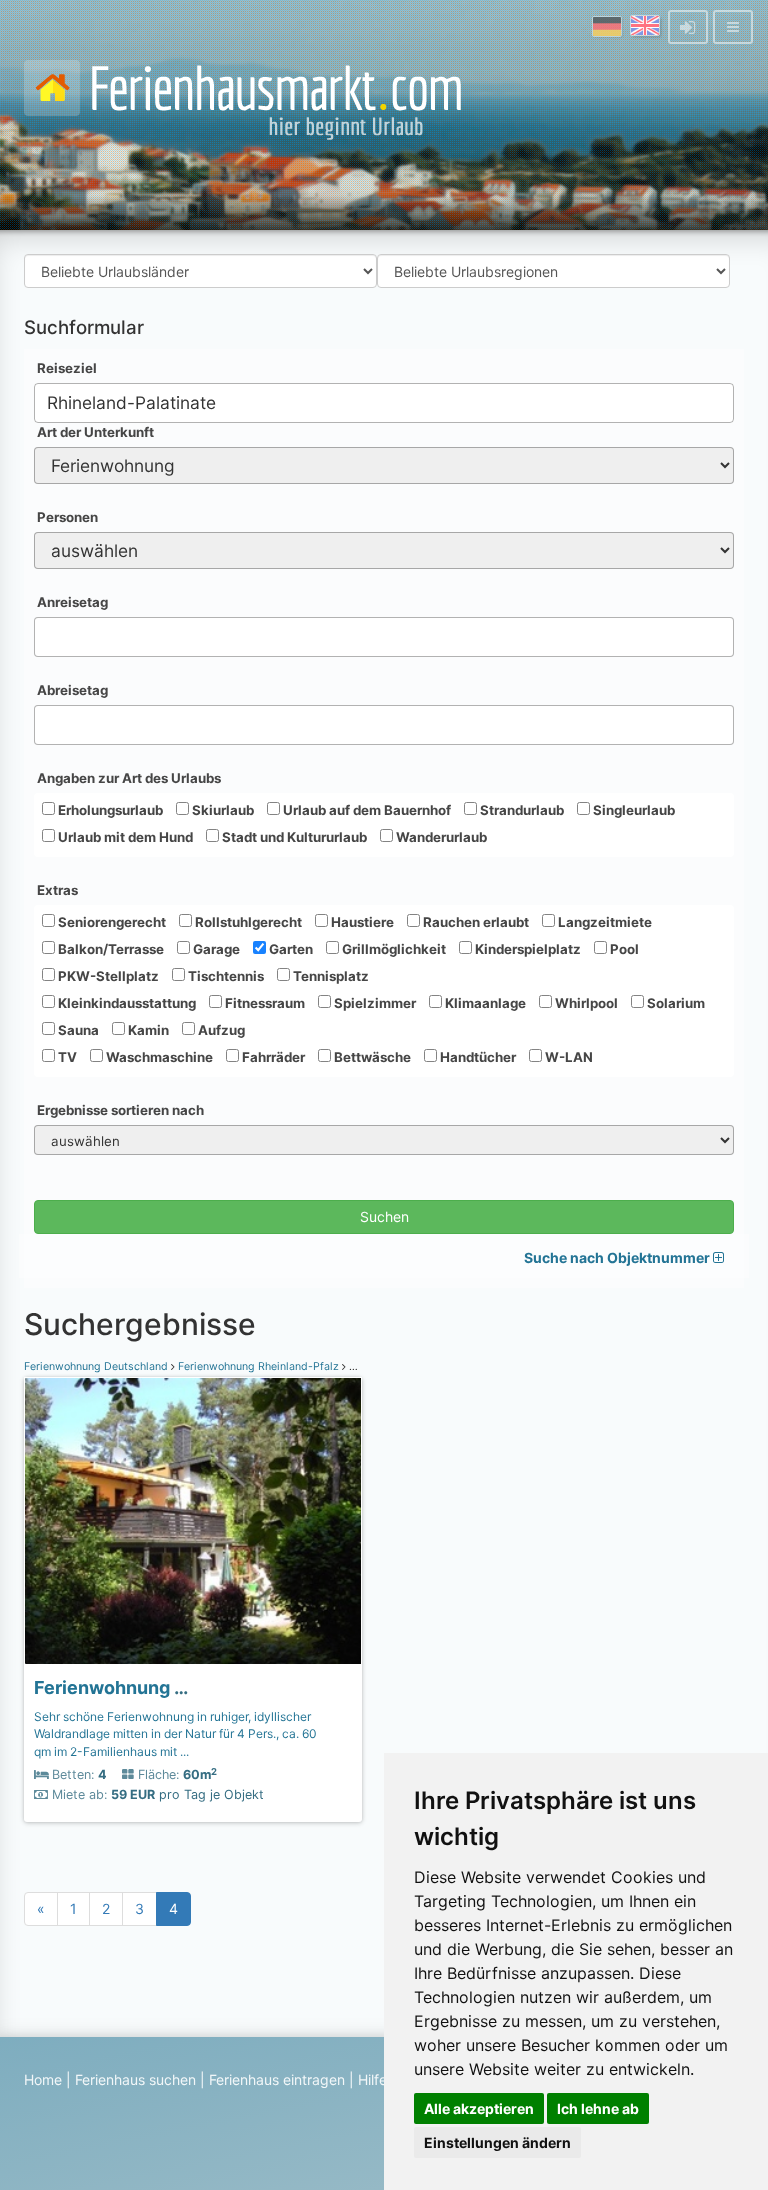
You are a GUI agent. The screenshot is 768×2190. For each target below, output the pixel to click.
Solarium (674, 1003)
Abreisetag (72, 690)
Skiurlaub (221, 810)
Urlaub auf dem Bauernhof (365, 810)
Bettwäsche (371, 1057)
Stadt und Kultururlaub (293, 837)
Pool (623, 949)
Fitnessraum (263, 1003)
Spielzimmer (373, 1003)
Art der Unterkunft (95, 432)
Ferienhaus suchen (135, 2079)
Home (43, 2079)
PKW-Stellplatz (107, 976)
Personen (67, 517)
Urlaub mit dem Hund (124, 837)
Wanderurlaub (440, 837)
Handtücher (476, 1057)
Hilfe (372, 2079)
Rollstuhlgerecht (247, 922)
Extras (57, 890)
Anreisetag (72, 602)
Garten (289, 949)
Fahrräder (272, 1057)
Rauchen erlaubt (474, 922)
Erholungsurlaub (109, 810)
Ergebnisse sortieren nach (120, 1110)
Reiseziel (67, 368)
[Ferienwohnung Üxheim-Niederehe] (193, 1521)
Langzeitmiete (603, 922)
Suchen (384, 1216)
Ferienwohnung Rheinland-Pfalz (258, 1366)
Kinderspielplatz (526, 949)
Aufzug (220, 1030)
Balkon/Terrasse (109, 949)
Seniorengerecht (110, 922)
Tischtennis (224, 976)
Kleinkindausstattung (125, 1003)
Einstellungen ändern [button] (497, 2142)
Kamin (147, 1030)
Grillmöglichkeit (392, 949)
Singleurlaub (632, 810)
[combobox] (384, 403)
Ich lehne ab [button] (598, 2108)
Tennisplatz (329, 976)
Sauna (77, 1030)
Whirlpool (585, 1003)
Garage (215, 949)
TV (66, 1057)
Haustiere (361, 922)
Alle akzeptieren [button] (479, 2108)
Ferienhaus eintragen (277, 2079)
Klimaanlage (484, 1003)
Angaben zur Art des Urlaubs (129, 778)
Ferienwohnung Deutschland (97, 1366)
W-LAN (567, 1057)
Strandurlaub (520, 810)
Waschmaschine (158, 1057)
